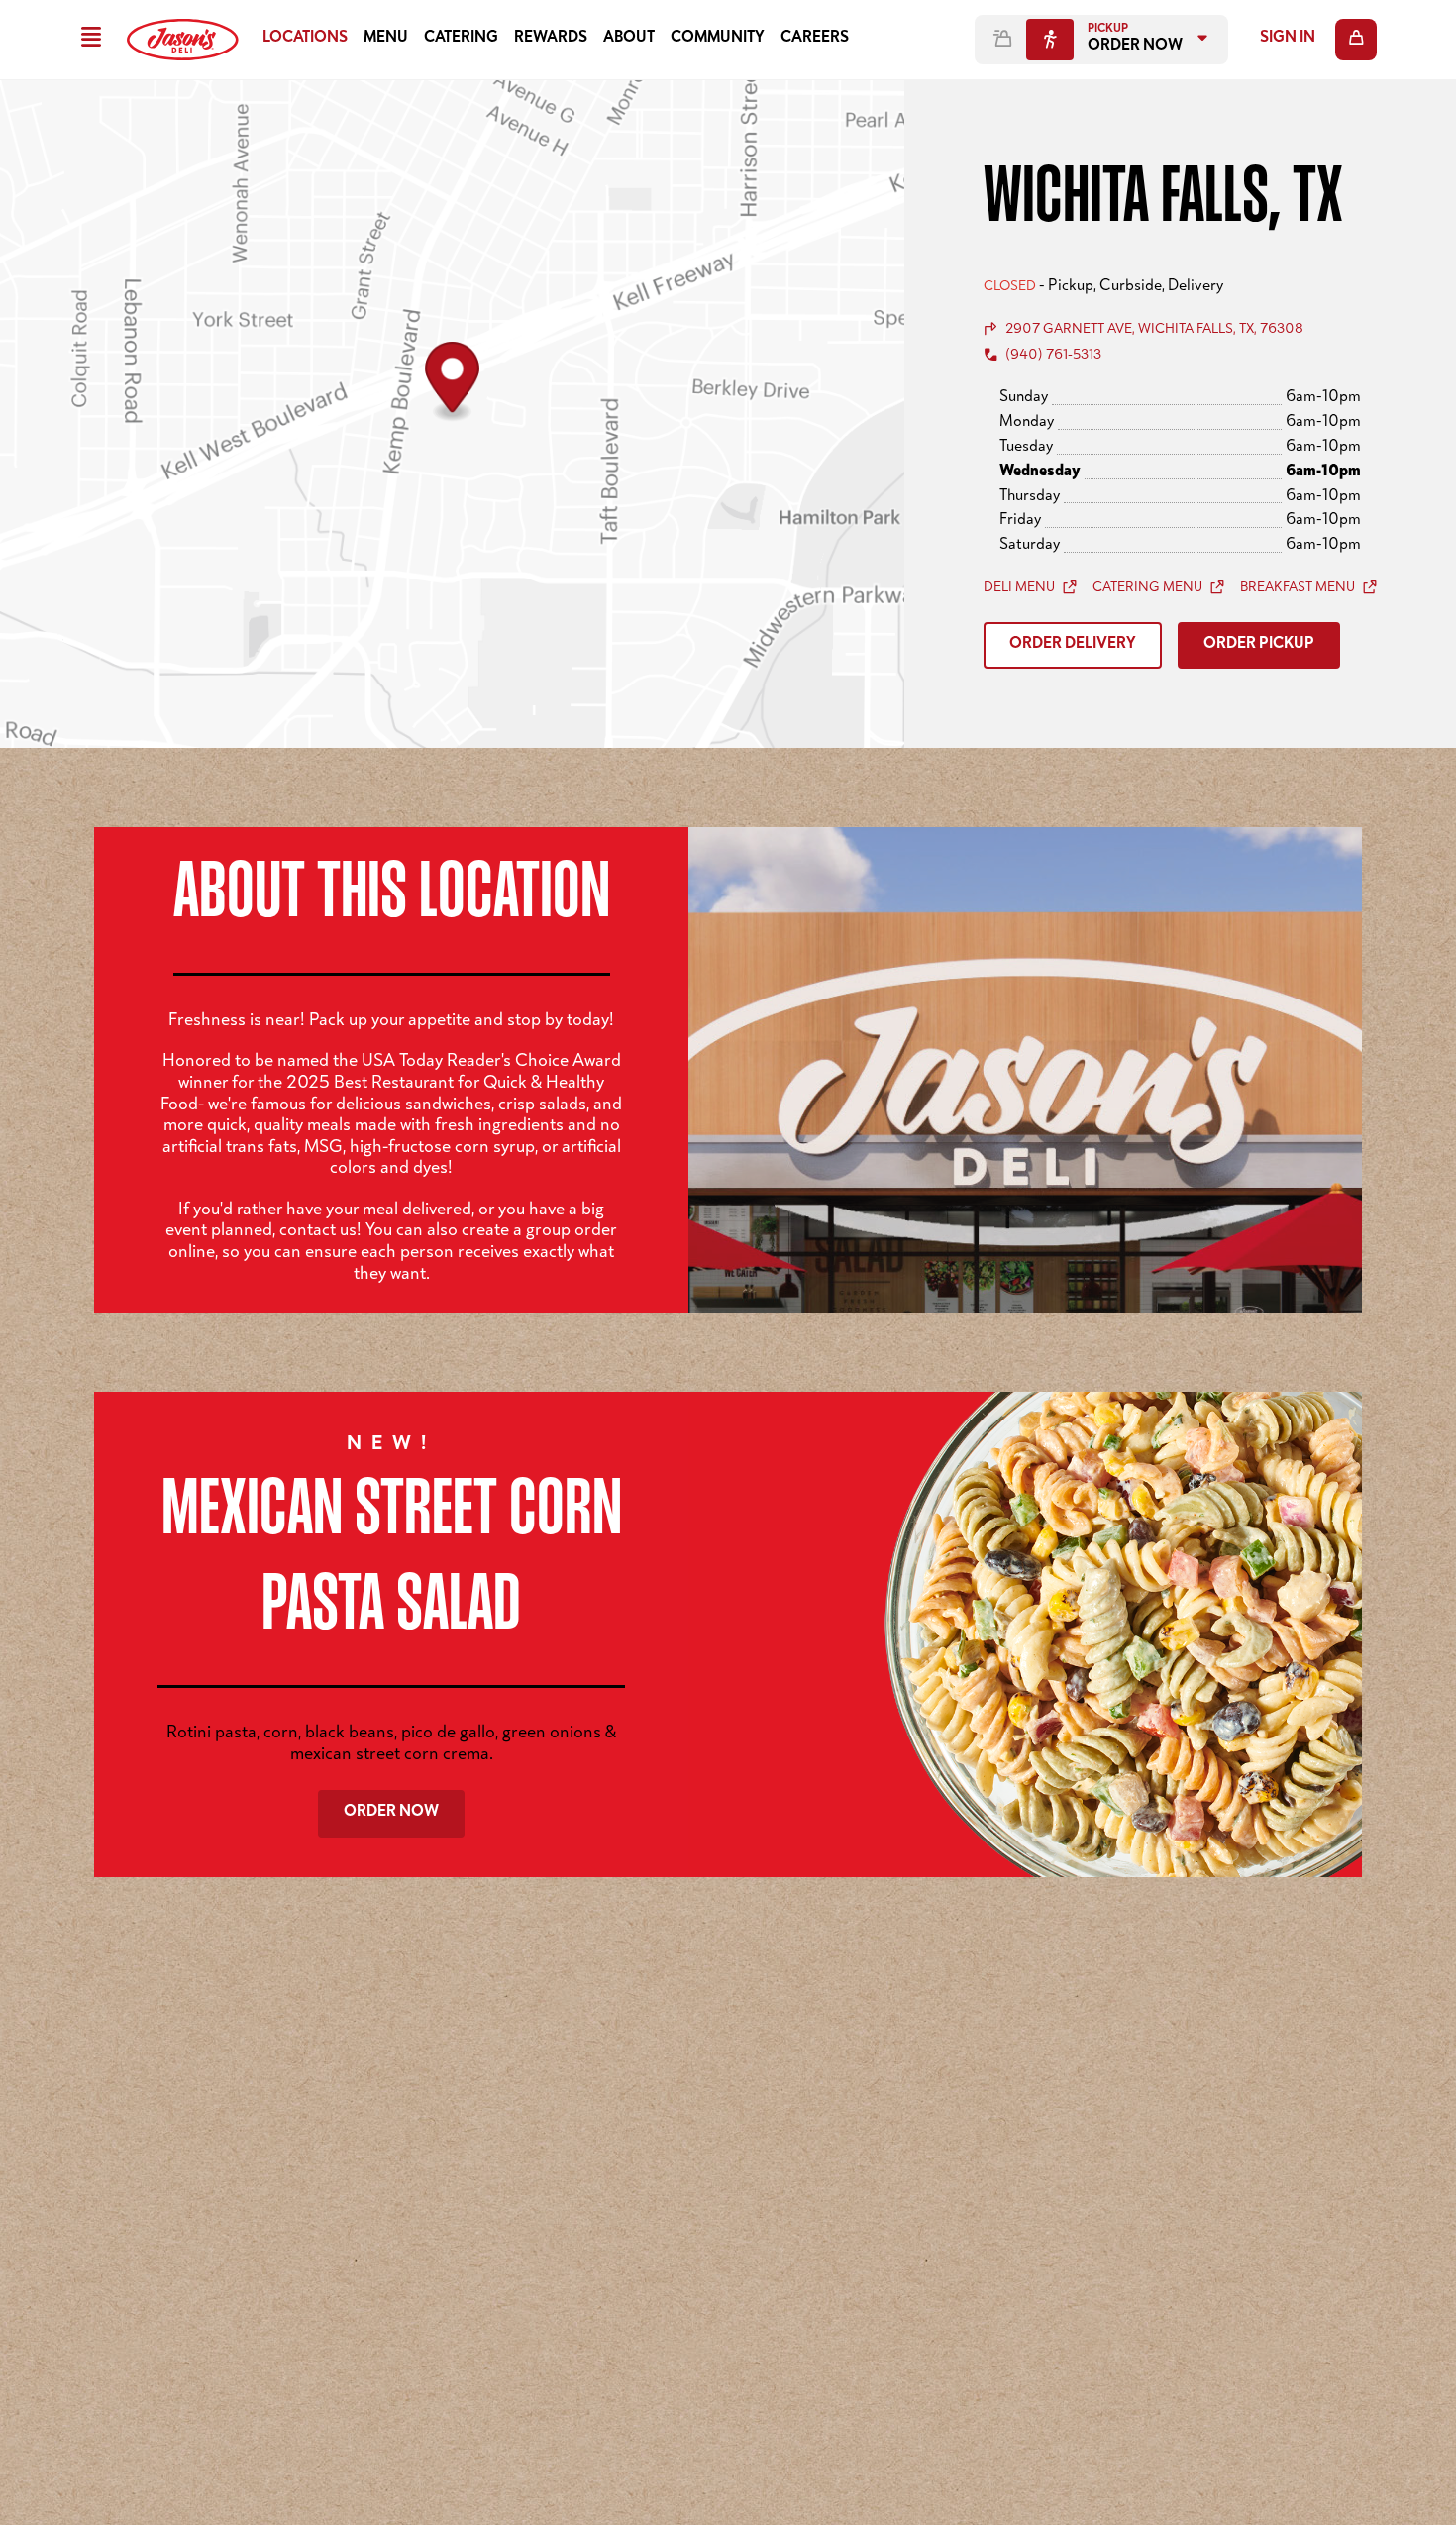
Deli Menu (1019, 588)
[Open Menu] (91, 40)
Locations (305, 39)
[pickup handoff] (1050, 40)
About (629, 39)
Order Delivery (1073, 645)
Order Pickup (1259, 645)
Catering (461, 39)
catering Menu (1147, 588)
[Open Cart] (1356, 40)
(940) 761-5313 (1053, 356)
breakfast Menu (1298, 588)
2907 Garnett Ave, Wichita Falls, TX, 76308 (1154, 330)
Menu (386, 39)
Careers (815, 39)
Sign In (1288, 39)
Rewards (551, 39)
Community (718, 39)
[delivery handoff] (1002, 40)
